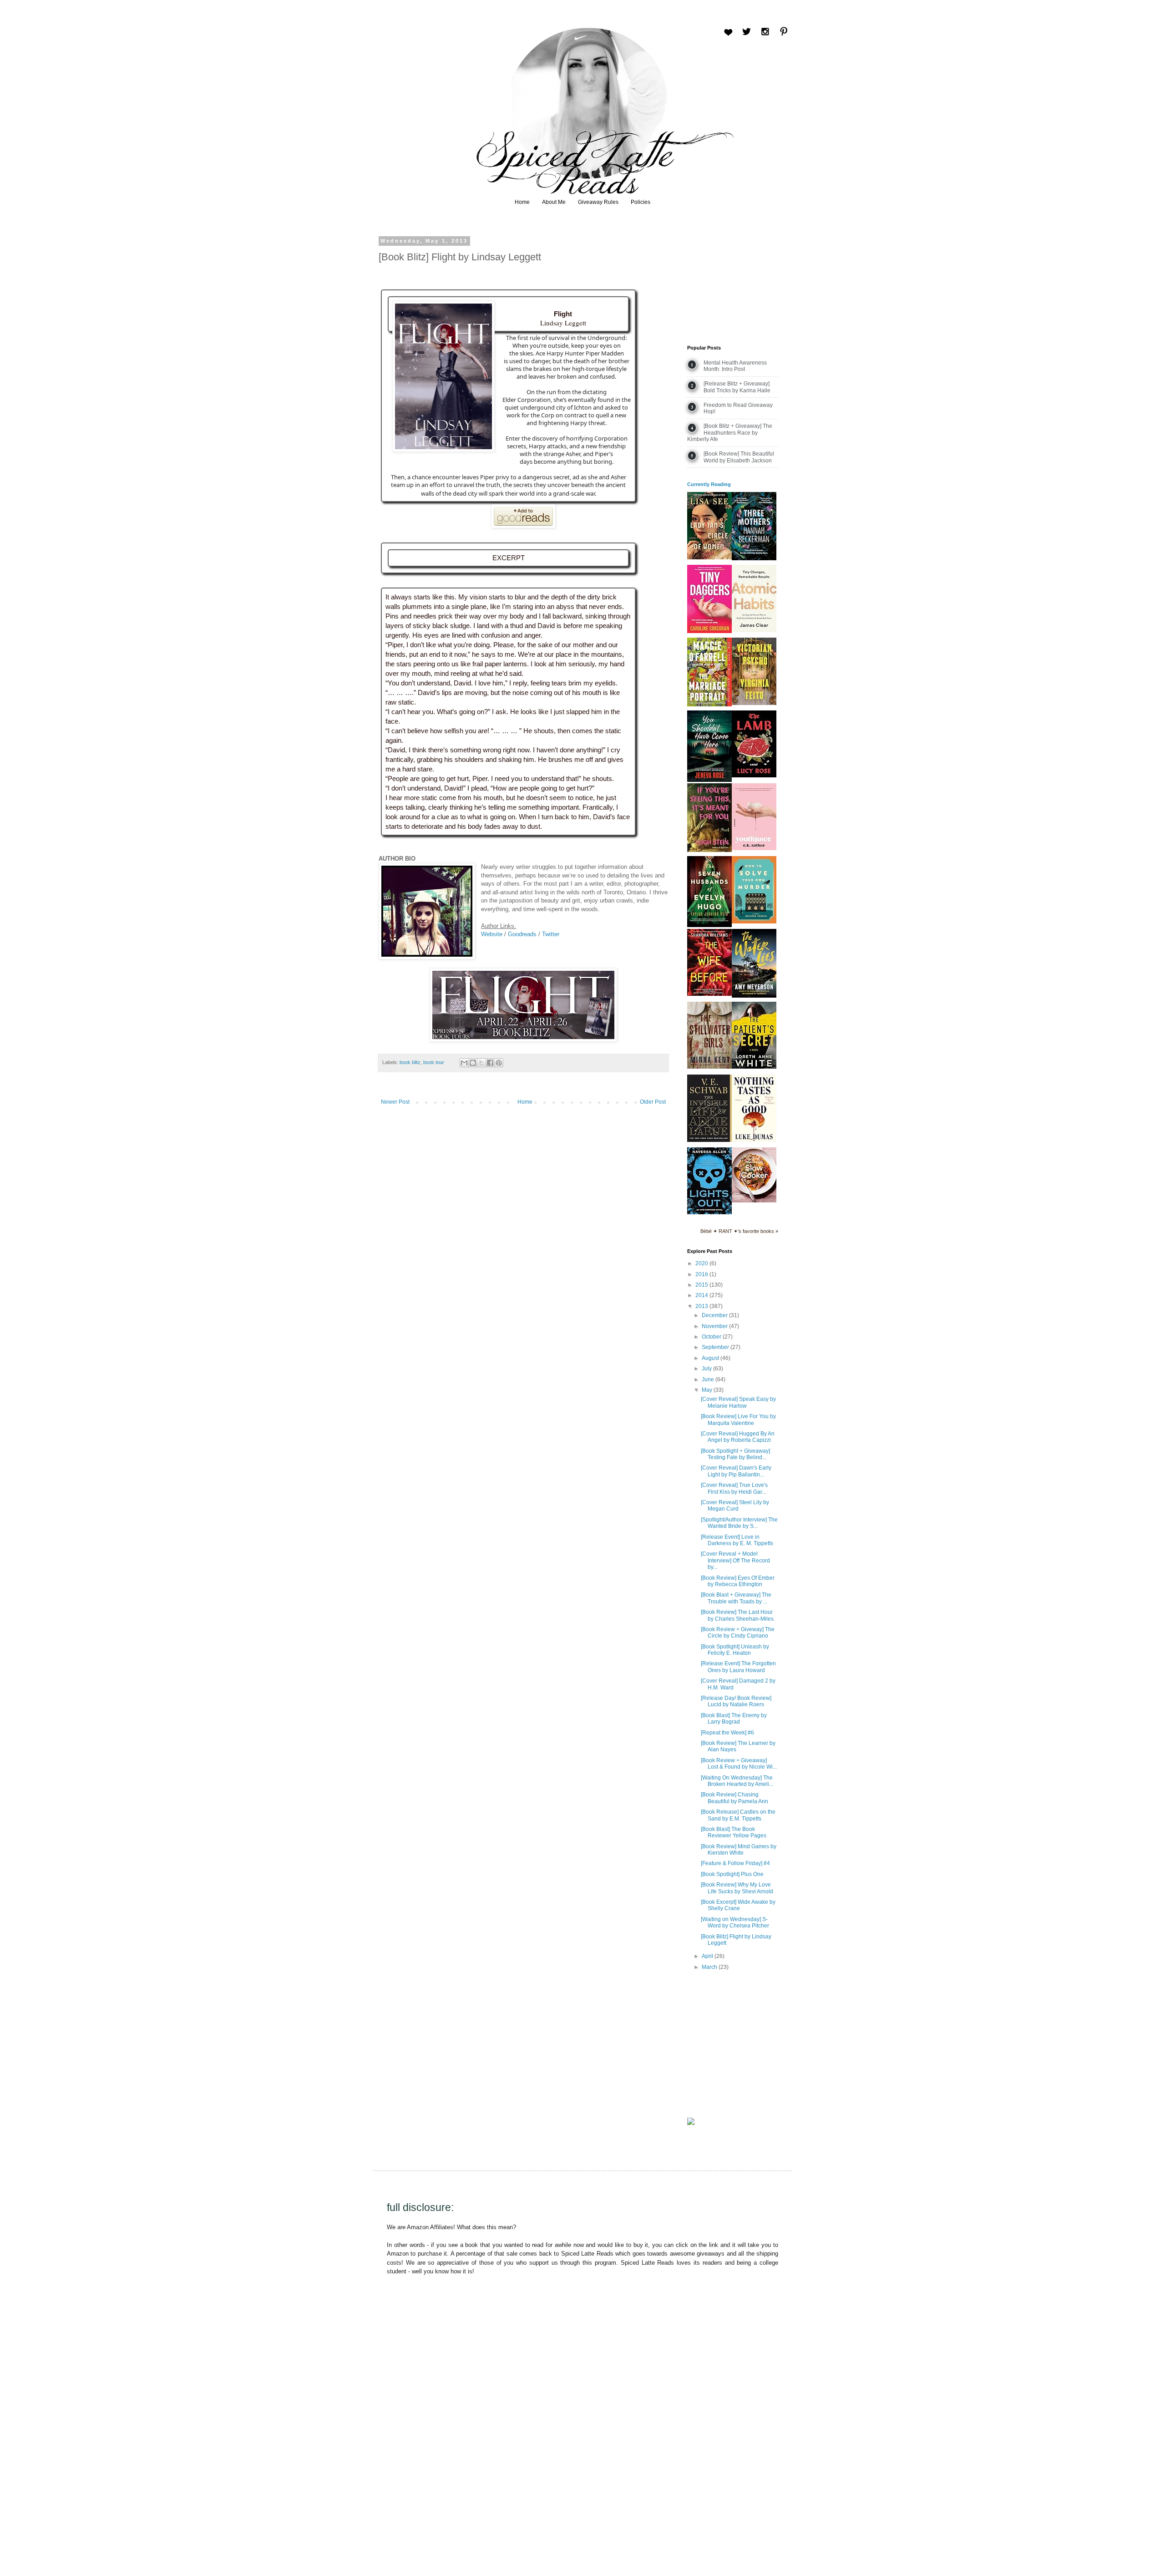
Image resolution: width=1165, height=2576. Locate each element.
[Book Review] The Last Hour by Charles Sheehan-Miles (737, 1615)
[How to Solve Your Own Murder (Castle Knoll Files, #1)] (754, 922)
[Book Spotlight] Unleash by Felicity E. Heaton (735, 1650)
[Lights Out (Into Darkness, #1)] (709, 1212)
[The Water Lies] (754, 996)
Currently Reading (709, 484)
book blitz (410, 1062)
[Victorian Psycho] (754, 703)
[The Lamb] (754, 776)
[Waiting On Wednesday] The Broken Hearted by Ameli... (737, 1781)
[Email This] (464, 1063)
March (710, 1967)
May (708, 1390)
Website (492, 934)
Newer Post (395, 1102)
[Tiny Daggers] (709, 631)
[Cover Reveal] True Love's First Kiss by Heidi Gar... (734, 1488)
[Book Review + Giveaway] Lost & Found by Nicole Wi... (739, 1764)
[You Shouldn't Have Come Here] (709, 780)
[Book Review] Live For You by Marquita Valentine (738, 1420)
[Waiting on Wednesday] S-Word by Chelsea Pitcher (735, 1922)
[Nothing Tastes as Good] (754, 1140)
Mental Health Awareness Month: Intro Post (735, 366)
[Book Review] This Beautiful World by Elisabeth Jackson (739, 457)
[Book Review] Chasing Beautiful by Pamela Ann (734, 1798)
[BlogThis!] (473, 1063)
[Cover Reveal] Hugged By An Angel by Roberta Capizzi (738, 1437)
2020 (702, 1263)
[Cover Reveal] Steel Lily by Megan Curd (735, 1506)
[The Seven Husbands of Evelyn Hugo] (709, 925)
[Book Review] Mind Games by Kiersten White (739, 1850)
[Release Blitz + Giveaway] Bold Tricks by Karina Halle (737, 387)
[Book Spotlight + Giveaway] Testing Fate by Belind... (735, 1454)
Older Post (653, 1102)
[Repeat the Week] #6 (727, 1733)
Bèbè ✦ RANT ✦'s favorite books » (739, 1231)
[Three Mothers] (754, 558)
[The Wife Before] (709, 994)
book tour (434, 1062)
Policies (641, 202)
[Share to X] (481, 1063)
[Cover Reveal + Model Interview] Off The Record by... (735, 1560)
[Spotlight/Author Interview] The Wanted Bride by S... (739, 1523)
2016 (702, 1274)
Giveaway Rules (598, 202)
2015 (702, 1285)
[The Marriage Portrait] (709, 705)
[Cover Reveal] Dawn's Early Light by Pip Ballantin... (736, 1471)
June (709, 1379)
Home (522, 202)
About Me (554, 202)
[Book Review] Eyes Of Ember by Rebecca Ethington (738, 1581)
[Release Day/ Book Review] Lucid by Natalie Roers (736, 1701)
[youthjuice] (754, 848)
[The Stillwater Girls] (709, 1067)
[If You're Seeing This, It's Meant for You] (709, 850)
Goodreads (522, 934)
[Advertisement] (733, 284)
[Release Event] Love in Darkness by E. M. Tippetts (737, 1540)
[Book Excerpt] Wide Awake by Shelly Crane (738, 1905)
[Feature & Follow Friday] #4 (735, 1863)
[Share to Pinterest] (499, 1063)
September (716, 1347)
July (707, 1369)
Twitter (551, 934)
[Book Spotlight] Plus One (732, 1874)
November (715, 1326)
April (708, 1956)
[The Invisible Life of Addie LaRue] (709, 1140)
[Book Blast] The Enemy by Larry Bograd (734, 1719)
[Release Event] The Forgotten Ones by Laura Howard (738, 1667)
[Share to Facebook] (490, 1063)
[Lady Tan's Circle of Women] (709, 558)
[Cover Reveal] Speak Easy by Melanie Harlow (738, 1402)
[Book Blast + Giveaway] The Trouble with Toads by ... (736, 1598)
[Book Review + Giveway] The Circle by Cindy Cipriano (738, 1633)
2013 (702, 1306)
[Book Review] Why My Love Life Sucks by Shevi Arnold (737, 1888)
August (711, 1358)
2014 (702, 1295)
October (712, 1337)
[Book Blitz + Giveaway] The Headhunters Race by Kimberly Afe (730, 433)
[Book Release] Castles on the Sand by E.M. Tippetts (738, 1815)
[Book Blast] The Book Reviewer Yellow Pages (734, 1832)
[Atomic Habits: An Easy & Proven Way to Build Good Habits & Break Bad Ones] (754, 630)
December (715, 1315)
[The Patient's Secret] (754, 1067)
